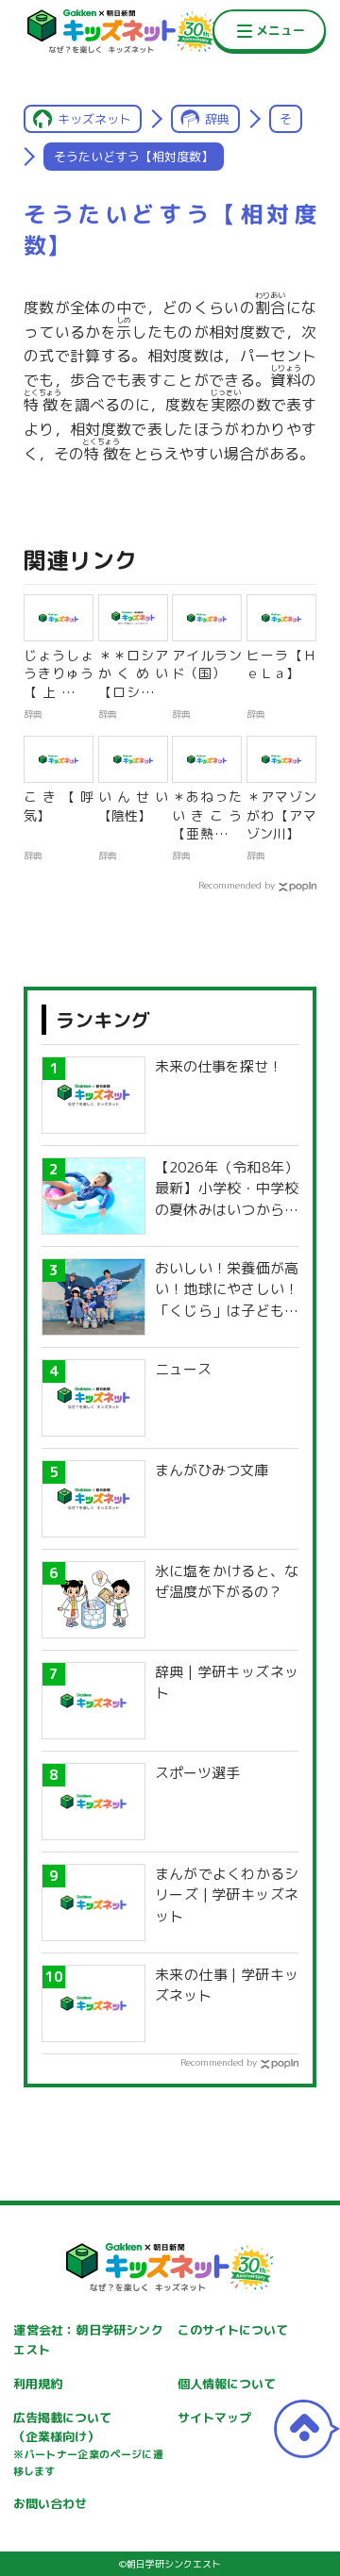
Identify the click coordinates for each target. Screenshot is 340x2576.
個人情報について (227, 2384)
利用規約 (38, 2384)
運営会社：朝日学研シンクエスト (88, 2340)
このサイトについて (233, 2330)
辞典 (217, 119)
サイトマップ (214, 2418)
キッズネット (94, 119)
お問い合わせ (50, 2503)
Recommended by (237, 885)
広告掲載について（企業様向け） (88, 2444)
